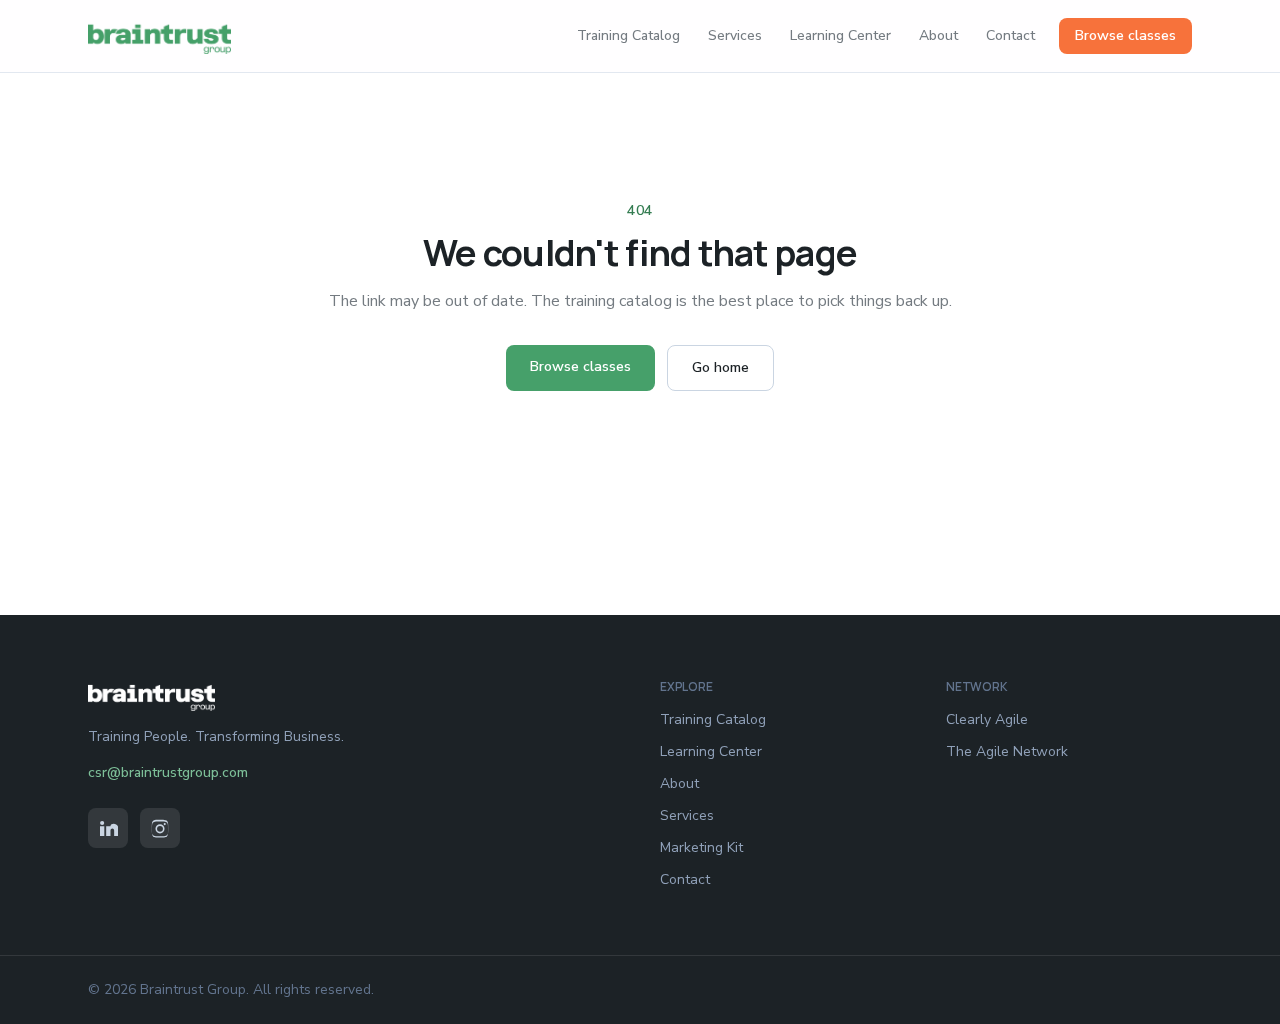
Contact (1010, 35)
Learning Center (840, 35)
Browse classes (1125, 35)
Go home (720, 367)
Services (735, 35)
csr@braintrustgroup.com (168, 772)
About (938, 35)
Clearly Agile (987, 719)
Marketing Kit (701, 847)
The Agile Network (1007, 751)
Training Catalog (628, 35)
